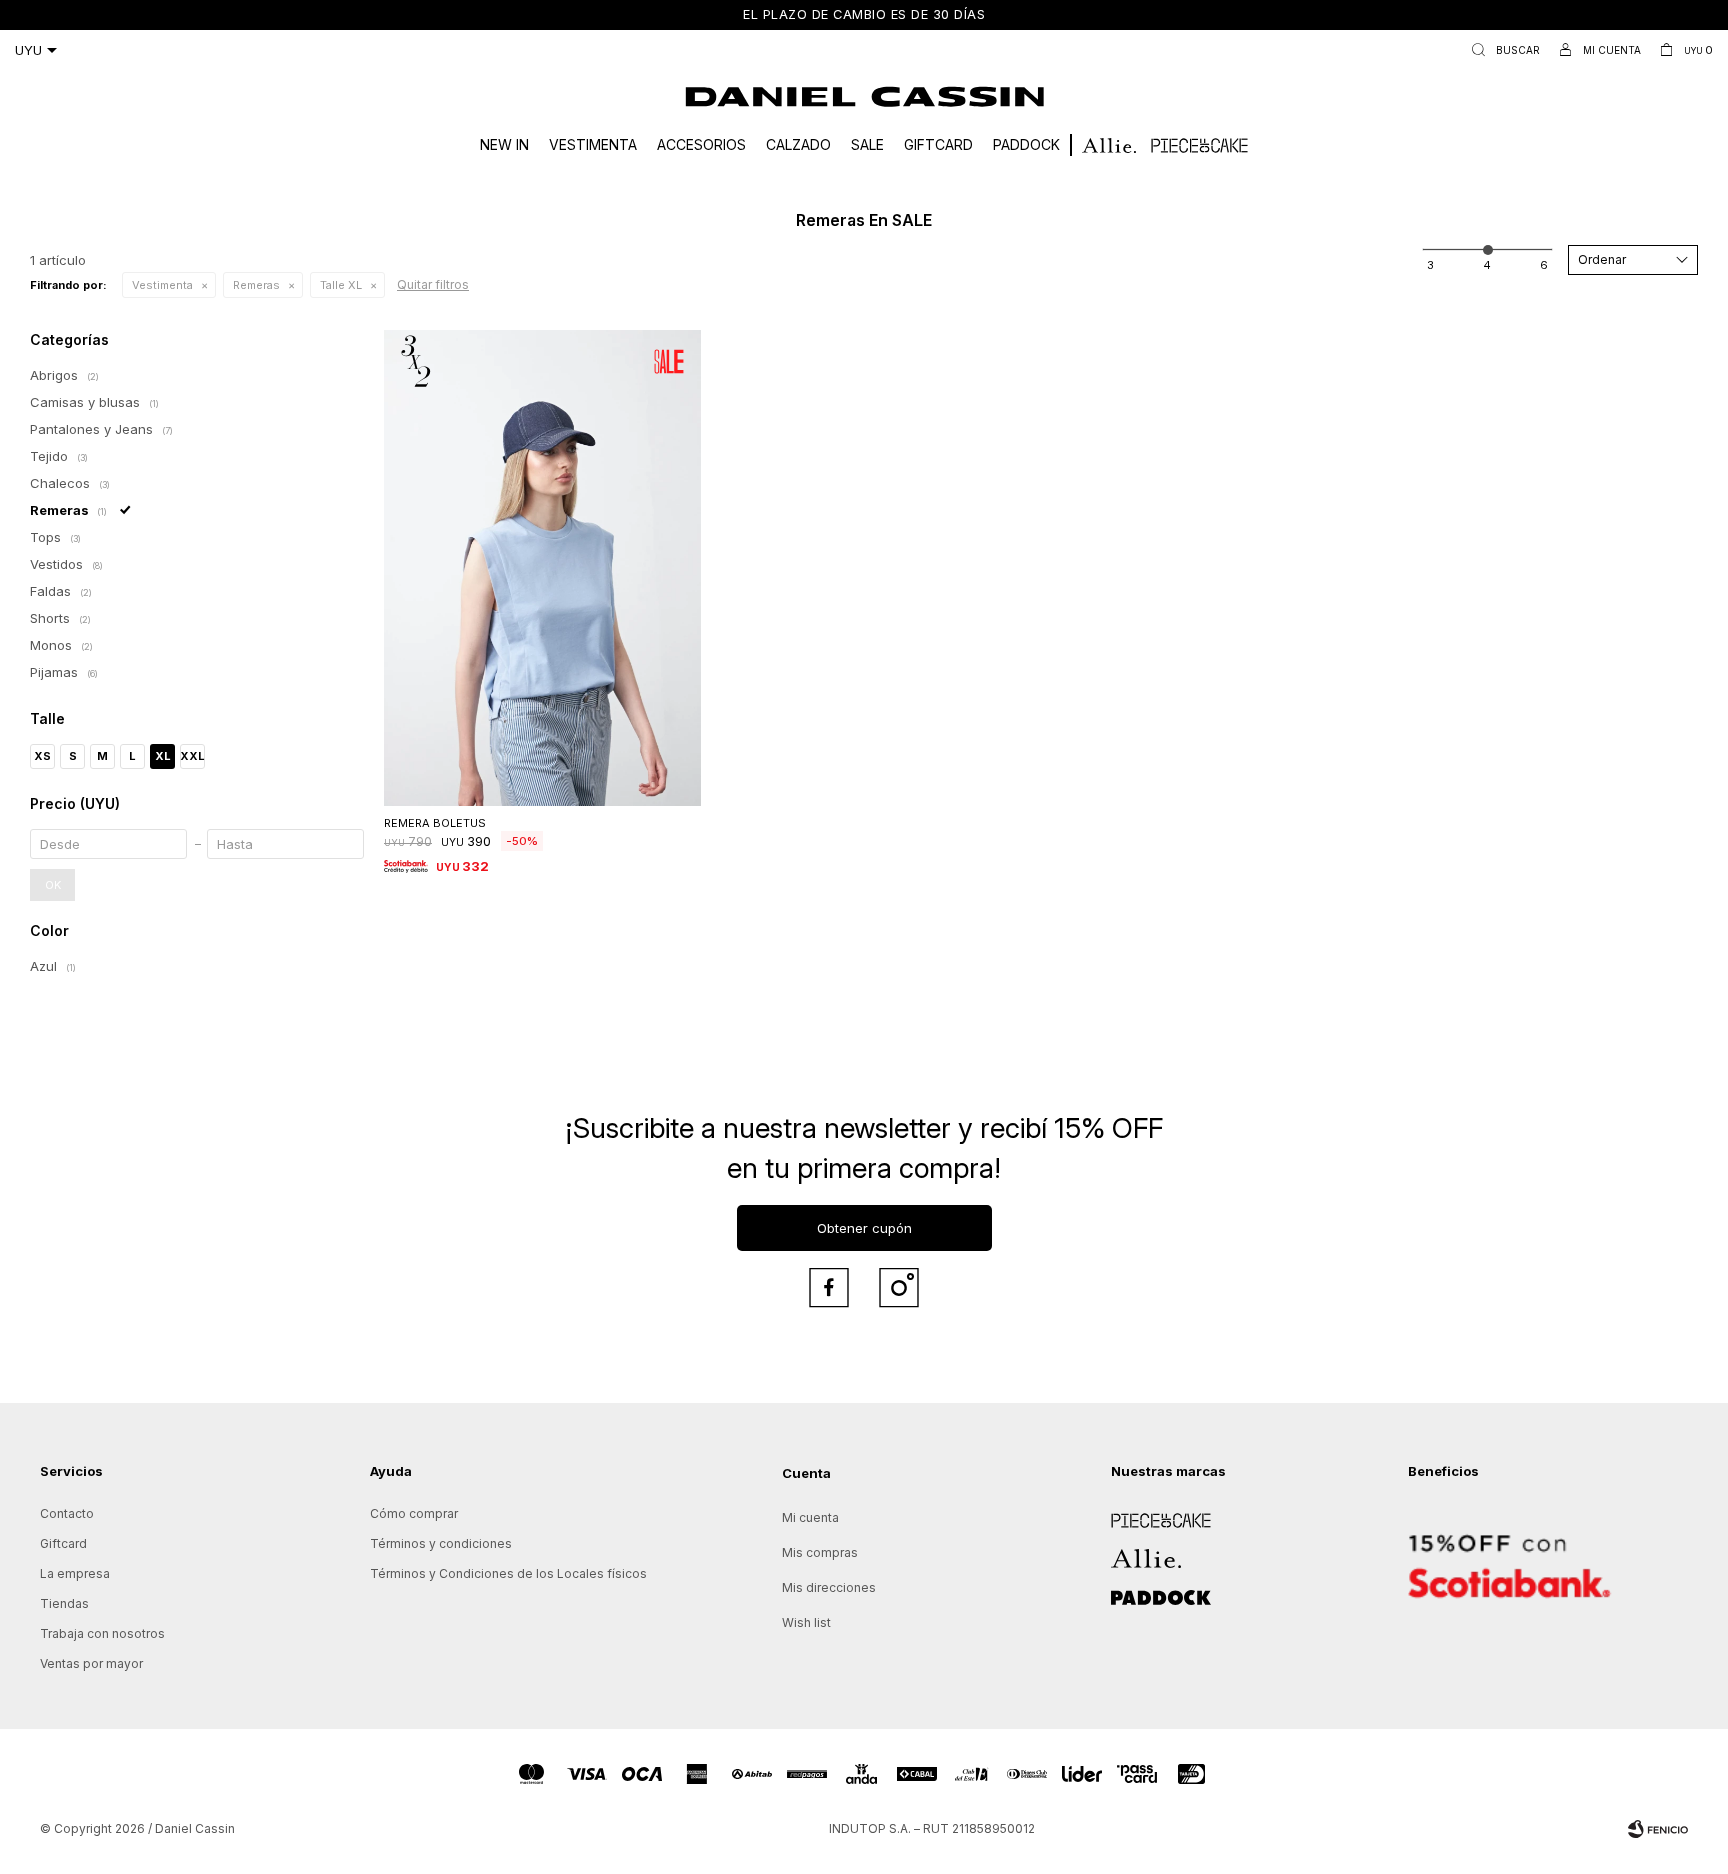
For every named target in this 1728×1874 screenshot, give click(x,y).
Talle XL (341, 285)
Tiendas (64, 1603)
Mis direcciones (829, 1587)
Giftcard (938, 144)
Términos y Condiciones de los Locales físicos (508, 1573)
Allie (1123, 1551)
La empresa (75, 1573)
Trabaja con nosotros (102, 1633)
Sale (867, 144)
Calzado (798, 144)
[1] (1430, 265)
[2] (1487, 265)
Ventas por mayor (91, 1663)
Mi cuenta (810, 1517)
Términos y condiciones (441, 1543)
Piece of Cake (1153, 1513)
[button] (1501, 50)
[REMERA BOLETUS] (542, 568)
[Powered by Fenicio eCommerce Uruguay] (1658, 1829)
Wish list (806, 1622)
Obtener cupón (864, 1228)
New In (504, 144)
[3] (1544, 265)
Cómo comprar (414, 1513)
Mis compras (820, 1552)
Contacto (67, 1513)
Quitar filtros (433, 284)
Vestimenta (593, 144)
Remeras (256, 285)
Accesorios (701, 144)
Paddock (1026, 144)
